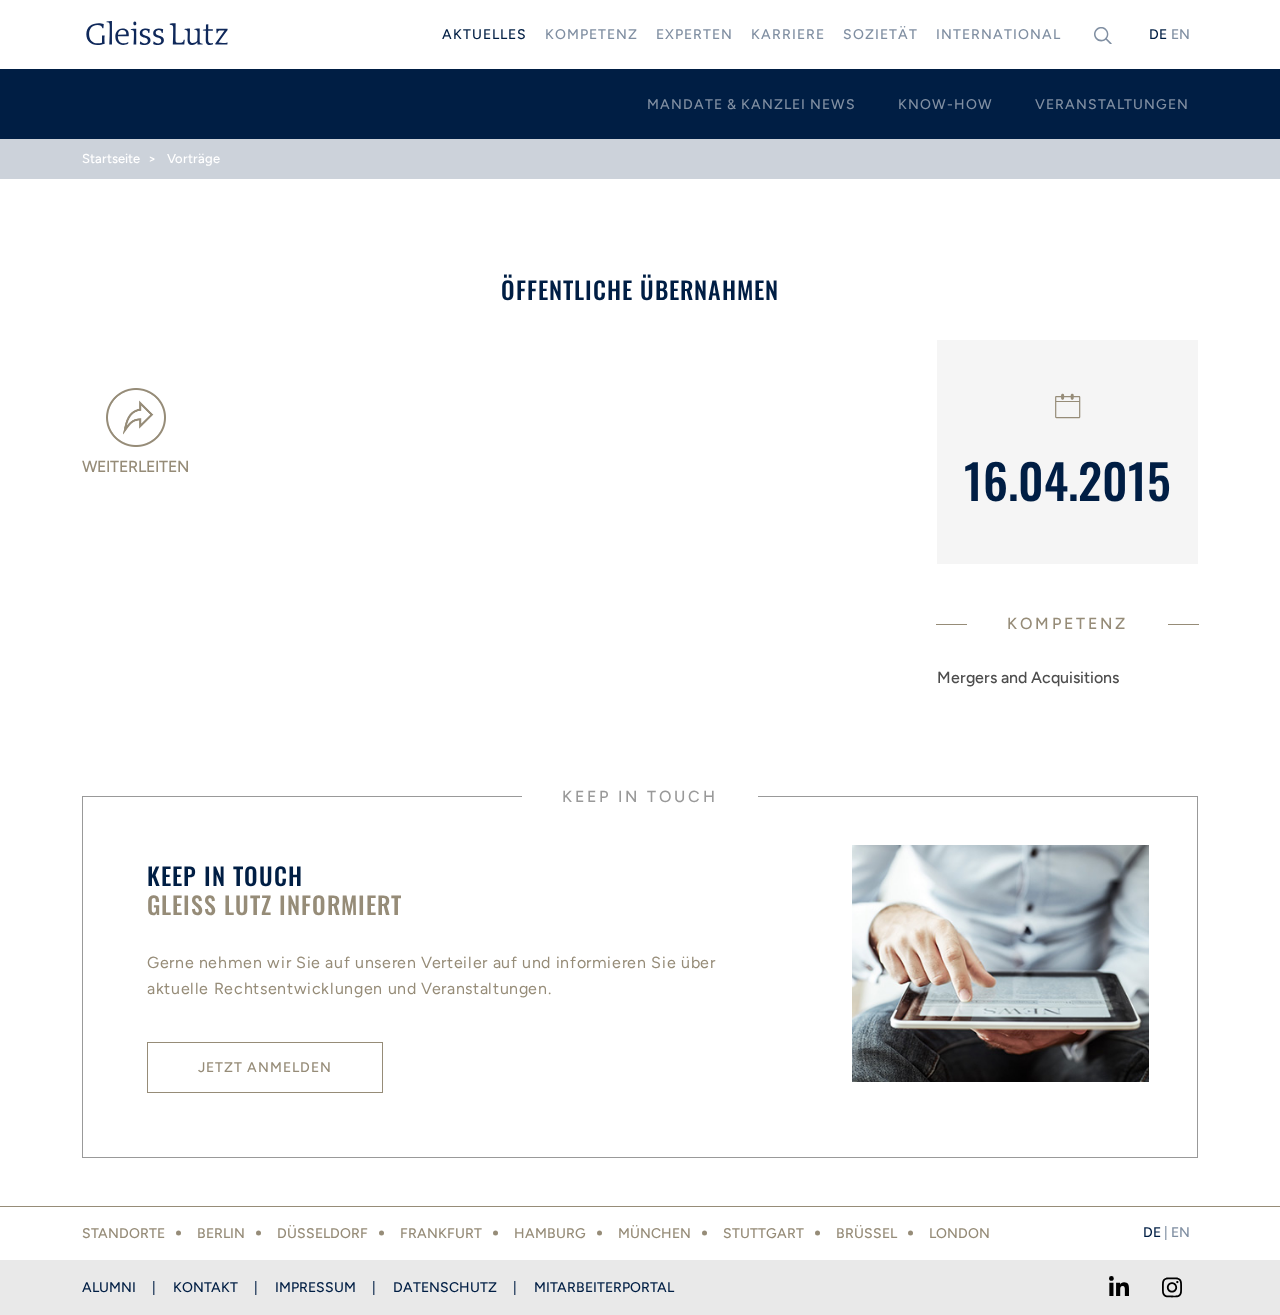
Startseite (111, 158)
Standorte (123, 1233)
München (654, 1233)
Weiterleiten (135, 466)
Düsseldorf (322, 1233)
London (959, 1233)
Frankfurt (441, 1233)
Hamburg (550, 1233)
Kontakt (205, 1287)
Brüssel (866, 1233)
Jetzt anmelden (265, 1067)
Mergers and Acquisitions (1028, 677)
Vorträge (193, 158)
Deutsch (1158, 34)
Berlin (221, 1233)
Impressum (315, 1287)
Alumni (109, 1287)
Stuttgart (763, 1233)
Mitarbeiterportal (604, 1287)
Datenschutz (445, 1287)
